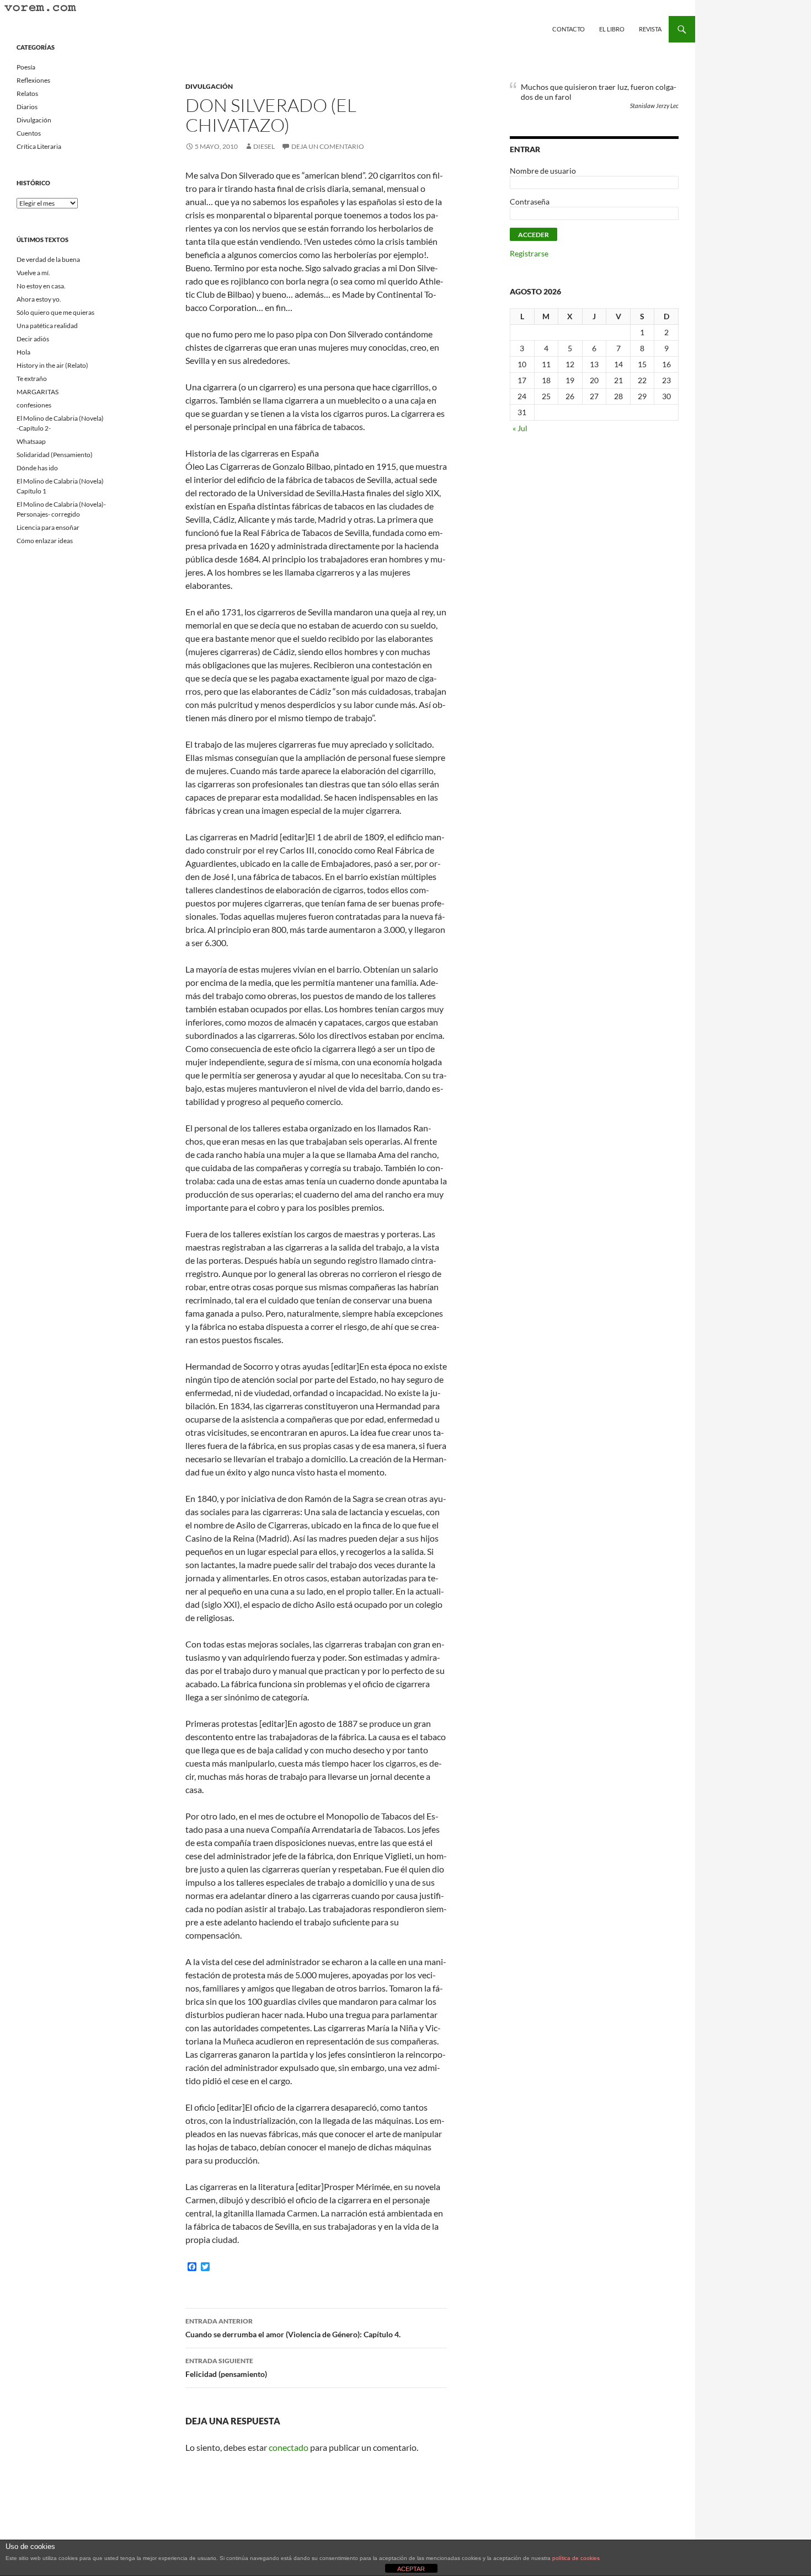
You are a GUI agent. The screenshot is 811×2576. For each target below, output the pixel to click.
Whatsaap (31, 441)
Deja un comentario (328, 146)
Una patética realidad (47, 326)
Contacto (569, 29)
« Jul (520, 428)
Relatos (27, 93)
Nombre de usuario (543, 171)
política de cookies (576, 2558)
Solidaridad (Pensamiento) (55, 455)
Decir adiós (33, 339)
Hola (23, 352)
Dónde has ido (37, 468)
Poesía (26, 67)
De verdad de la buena (48, 259)
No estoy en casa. (41, 286)
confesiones (34, 405)
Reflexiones (33, 80)
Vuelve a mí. (33, 273)
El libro (612, 29)
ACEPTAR (411, 2569)
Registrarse (529, 253)
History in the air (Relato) (52, 365)
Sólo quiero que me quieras (55, 312)
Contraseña (530, 202)
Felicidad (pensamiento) (226, 2368)
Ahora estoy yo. (39, 299)
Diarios (27, 107)
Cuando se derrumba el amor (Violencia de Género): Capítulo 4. (293, 2328)
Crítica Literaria (39, 146)
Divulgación (209, 86)
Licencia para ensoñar (48, 527)
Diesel (264, 146)
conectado (289, 2447)
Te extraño (32, 379)
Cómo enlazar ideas (45, 541)
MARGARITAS (38, 392)
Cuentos (29, 133)
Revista (650, 29)
